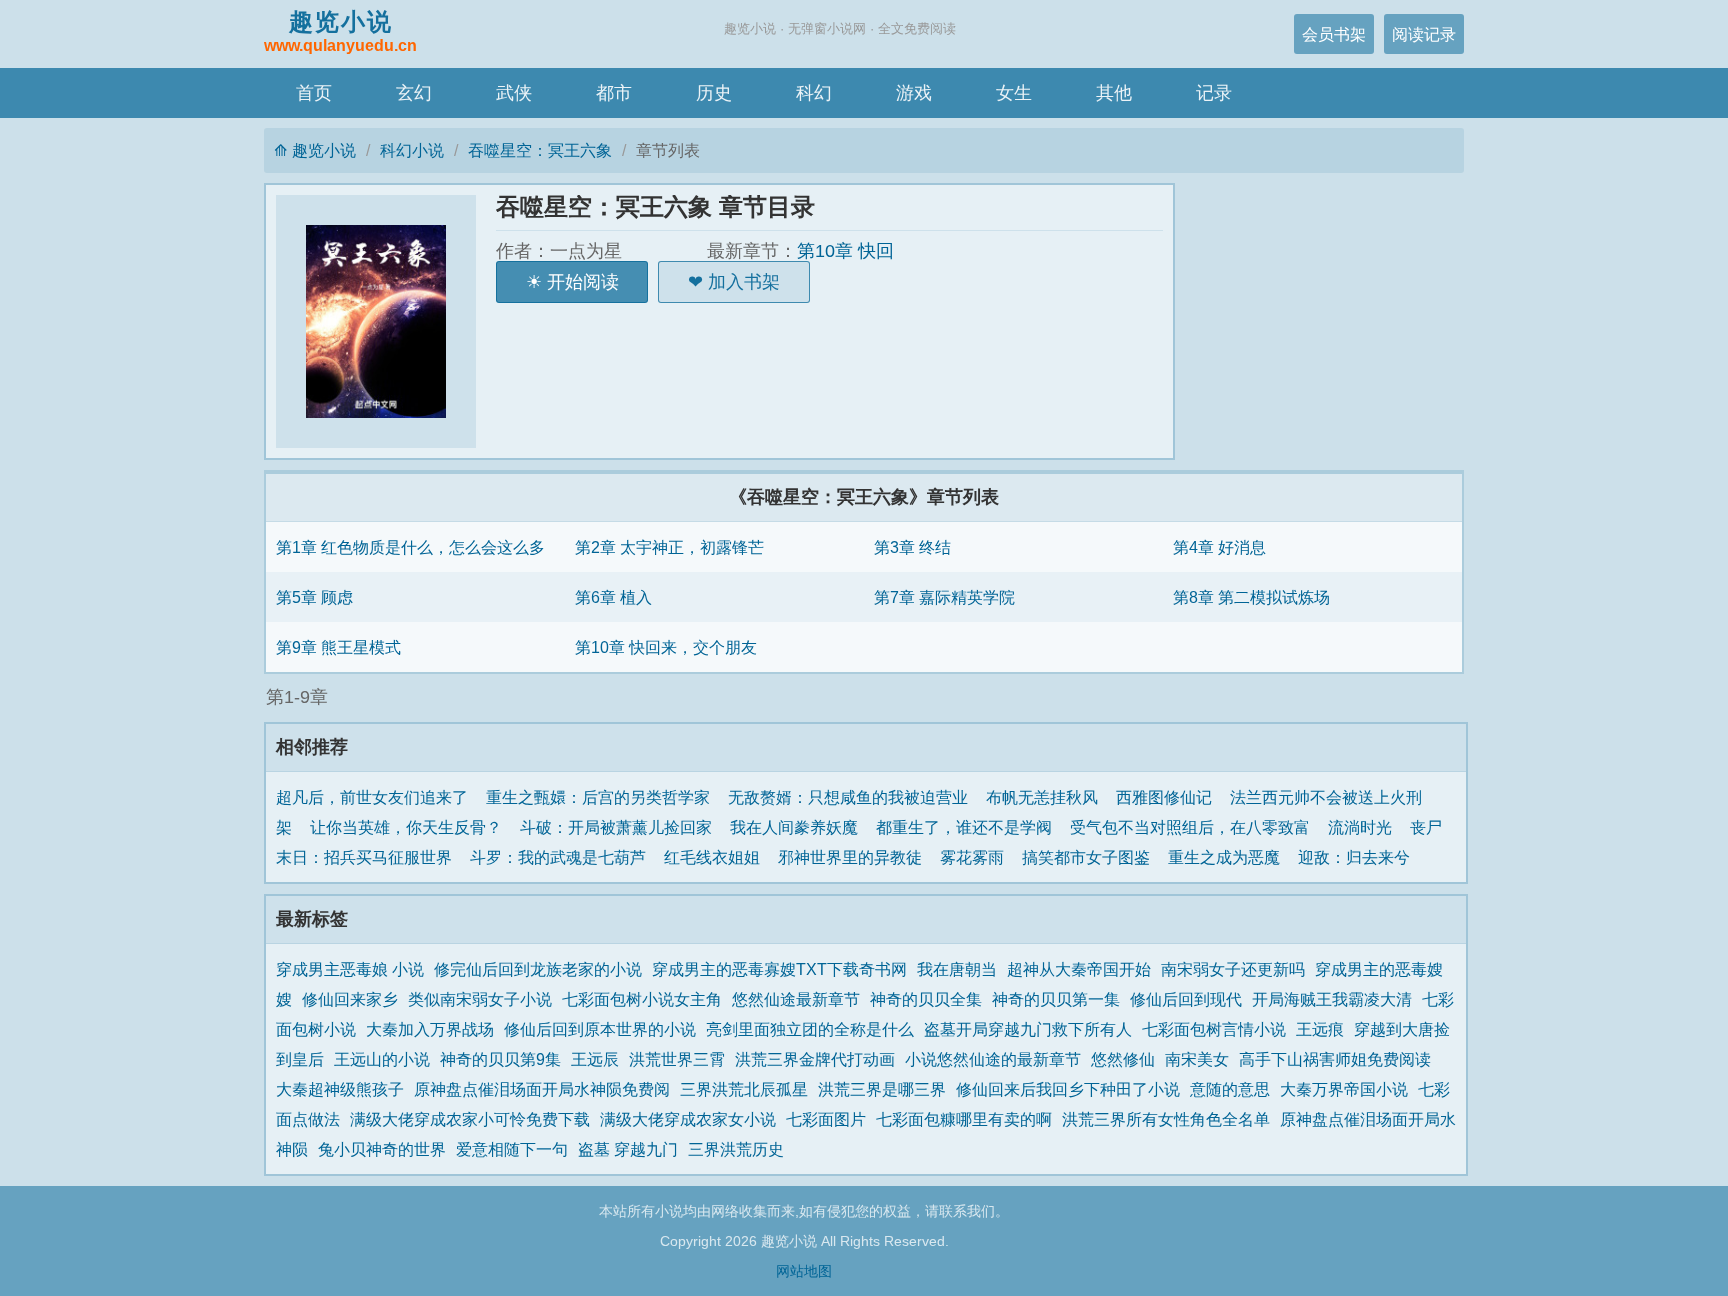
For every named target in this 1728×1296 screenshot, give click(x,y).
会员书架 (1334, 34)
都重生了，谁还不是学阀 (964, 827)
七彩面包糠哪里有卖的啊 (964, 1119)
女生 (1014, 93)
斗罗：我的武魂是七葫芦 (558, 857)
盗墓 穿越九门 (628, 1149)
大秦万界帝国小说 (1344, 1089)
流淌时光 (1360, 827)
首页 (314, 93)
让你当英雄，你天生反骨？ (406, 827)
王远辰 (595, 1059)
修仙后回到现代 (1186, 999)
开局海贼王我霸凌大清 (1332, 999)
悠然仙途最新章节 (796, 999)
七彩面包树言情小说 (1214, 1029)
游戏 (914, 93)
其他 (1114, 93)
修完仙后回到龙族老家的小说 (538, 969)
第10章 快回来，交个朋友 (666, 647)
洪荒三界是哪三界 (882, 1089)
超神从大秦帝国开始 (1079, 969)
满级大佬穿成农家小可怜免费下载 (470, 1119)
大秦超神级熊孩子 (340, 1089)
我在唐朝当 (957, 969)
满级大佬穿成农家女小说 (688, 1119)
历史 (714, 93)
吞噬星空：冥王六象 (540, 150)
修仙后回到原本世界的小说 (600, 1029)
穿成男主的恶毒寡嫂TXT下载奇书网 (779, 969)
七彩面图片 (826, 1119)
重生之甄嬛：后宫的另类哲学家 (598, 797)
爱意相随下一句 (512, 1149)
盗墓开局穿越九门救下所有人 (1028, 1029)
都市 (614, 93)
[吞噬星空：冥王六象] (386, 321)
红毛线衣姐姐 (712, 857)
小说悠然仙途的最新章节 (993, 1059)
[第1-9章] (864, 698)
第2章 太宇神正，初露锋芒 (669, 547)
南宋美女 (1197, 1059)
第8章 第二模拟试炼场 (1251, 597)
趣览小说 (340, 31)
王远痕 (1320, 1029)
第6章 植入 (613, 597)
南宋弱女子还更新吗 (1233, 969)
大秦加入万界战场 (430, 1029)
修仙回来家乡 (350, 999)
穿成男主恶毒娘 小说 (350, 969)
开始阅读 (583, 282)
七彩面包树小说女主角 (642, 999)
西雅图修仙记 (1164, 797)
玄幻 (414, 93)
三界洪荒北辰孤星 (744, 1089)
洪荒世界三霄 (677, 1059)
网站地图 (804, 1271)
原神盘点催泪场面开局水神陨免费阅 (542, 1089)
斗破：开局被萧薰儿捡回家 (616, 827)
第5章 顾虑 (314, 597)
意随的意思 (1230, 1089)
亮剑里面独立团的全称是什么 (810, 1029)
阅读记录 (1424, 34)
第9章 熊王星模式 (338, 647)
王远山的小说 (382, 1059)
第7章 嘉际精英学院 (944, 597)
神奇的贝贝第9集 (500, 1059)
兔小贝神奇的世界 (382, 1149)
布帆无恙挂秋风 (1042, 797)
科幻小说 (412, 150)
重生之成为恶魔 (1224, 857)
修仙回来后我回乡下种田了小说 (1068, 1089)
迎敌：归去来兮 (1354, 857)
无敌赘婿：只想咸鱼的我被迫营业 (848, 797)
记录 (1214, 93)
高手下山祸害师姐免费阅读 (1335, 1059)
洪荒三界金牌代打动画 (815, 1059)
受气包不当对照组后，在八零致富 (1190, 827)
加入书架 (744, 282)
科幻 (814, 93)
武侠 (514, 93)
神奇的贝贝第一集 (1056, 999)
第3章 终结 (912, 547)
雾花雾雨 (972, 857)
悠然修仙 (1123, 1059)
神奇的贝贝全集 (926, 999)
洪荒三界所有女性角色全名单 (1166, 1119)
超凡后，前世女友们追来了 (372, 797)
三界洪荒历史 (736, 1149)
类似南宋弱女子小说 (480, 999)
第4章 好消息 (1219, 547)
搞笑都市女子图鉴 (1086, 857)
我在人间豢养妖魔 (794, 827)
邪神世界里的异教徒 (850, 857)
